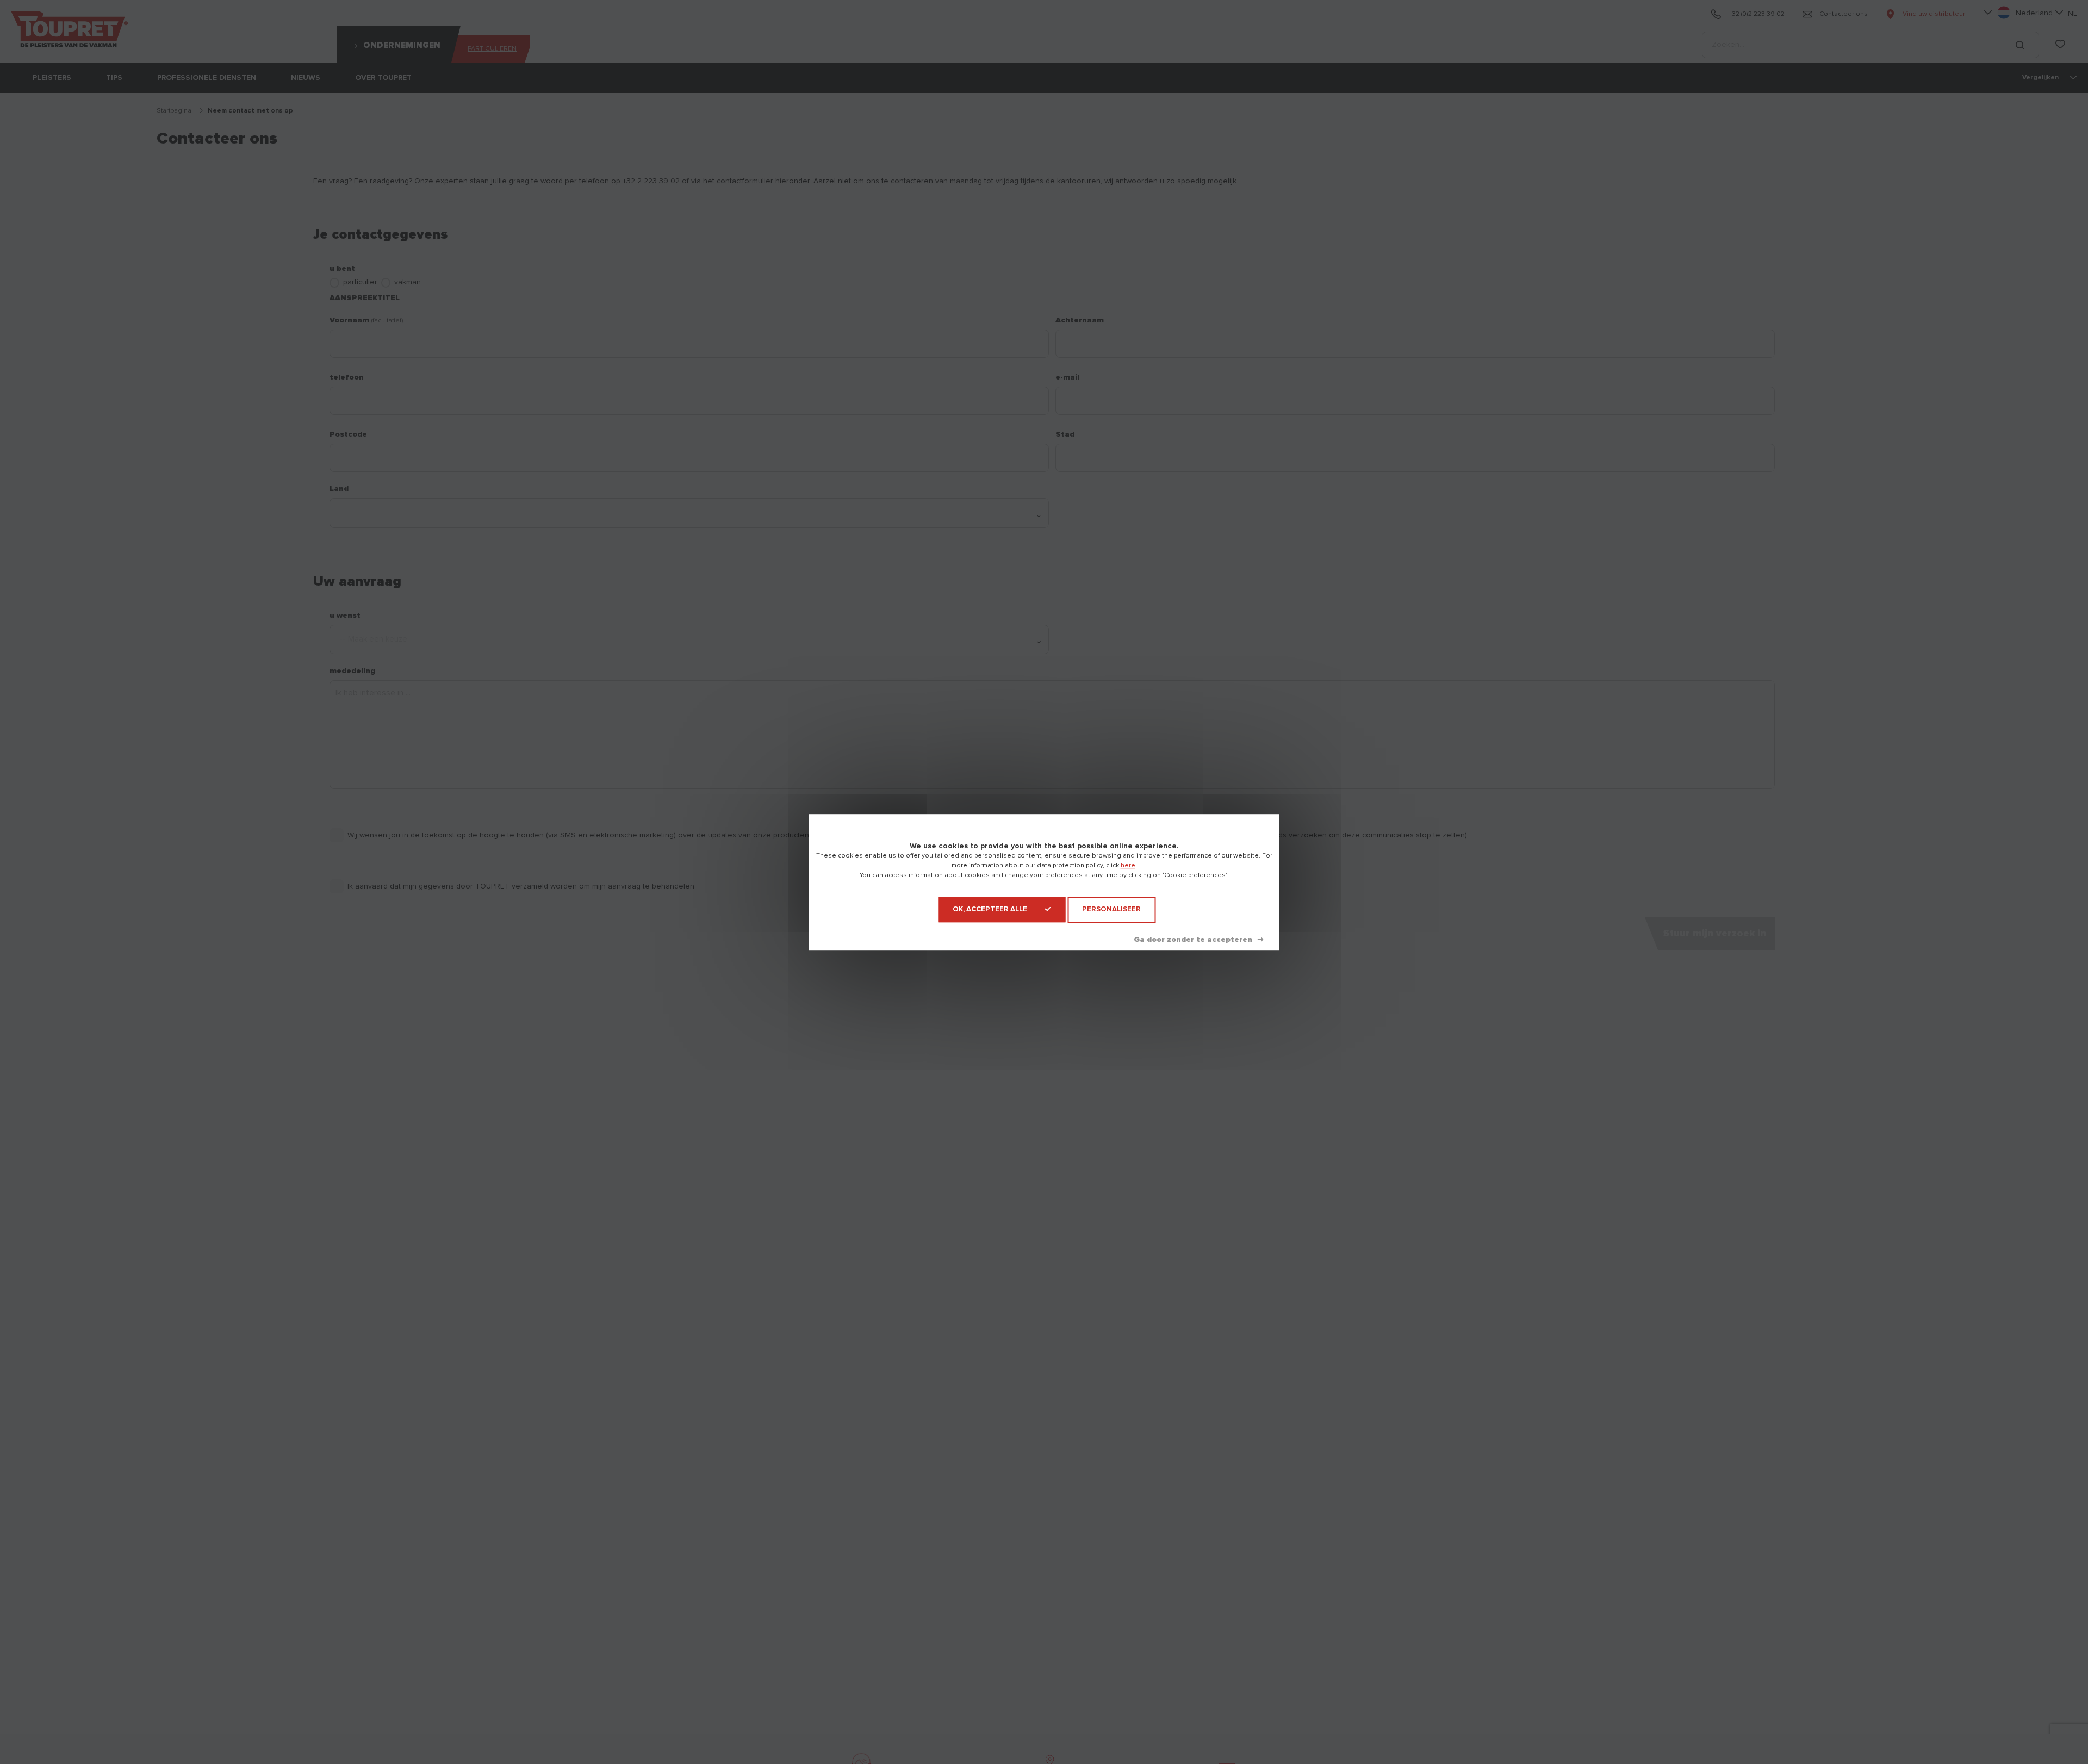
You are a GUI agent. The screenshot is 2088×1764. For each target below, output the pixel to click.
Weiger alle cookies (1198, 940)
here (1128, 866)
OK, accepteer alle (990, 909)
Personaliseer (1111, 909)
